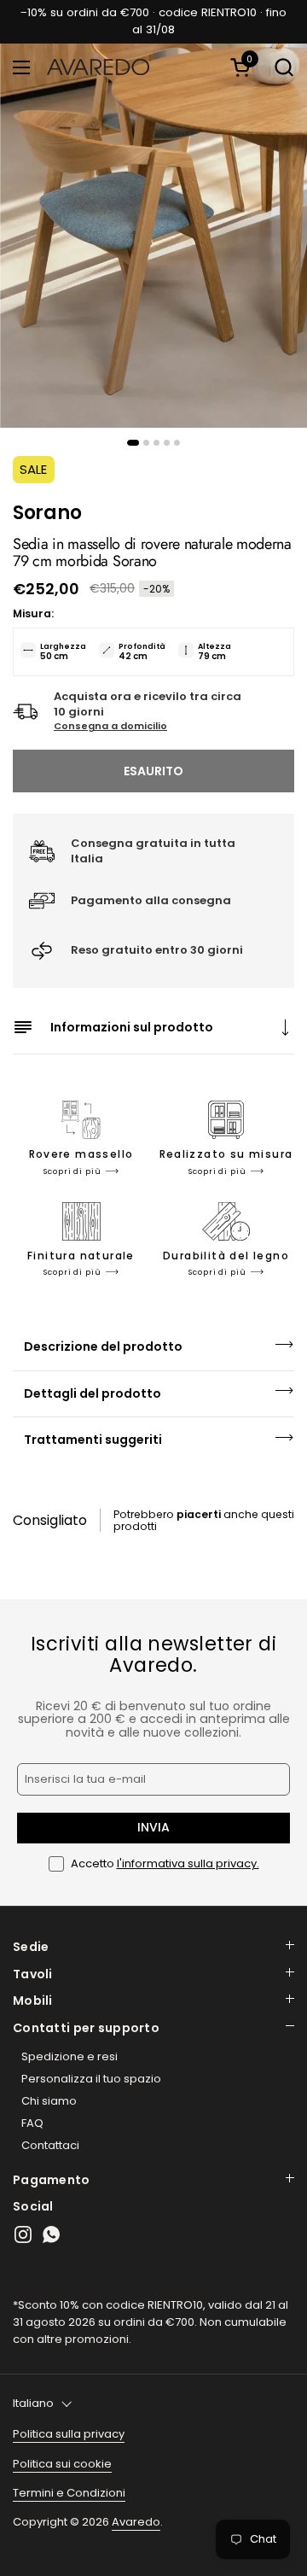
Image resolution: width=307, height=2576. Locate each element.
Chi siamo (49, 2101)
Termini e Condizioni (69, 2493)
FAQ (32, 2123)
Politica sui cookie (62, 2464)
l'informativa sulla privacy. (188, 1863)
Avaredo (136, 2522)
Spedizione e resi (70, 2056)
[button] (243, 67)
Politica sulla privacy (69, 2434)
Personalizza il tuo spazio (91, 2079)
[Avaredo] (98, 67)
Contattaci (50, 2145)
